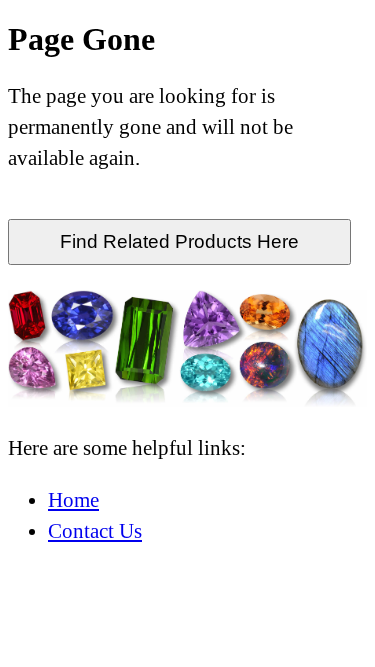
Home (73, 499)
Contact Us (95, 530)
